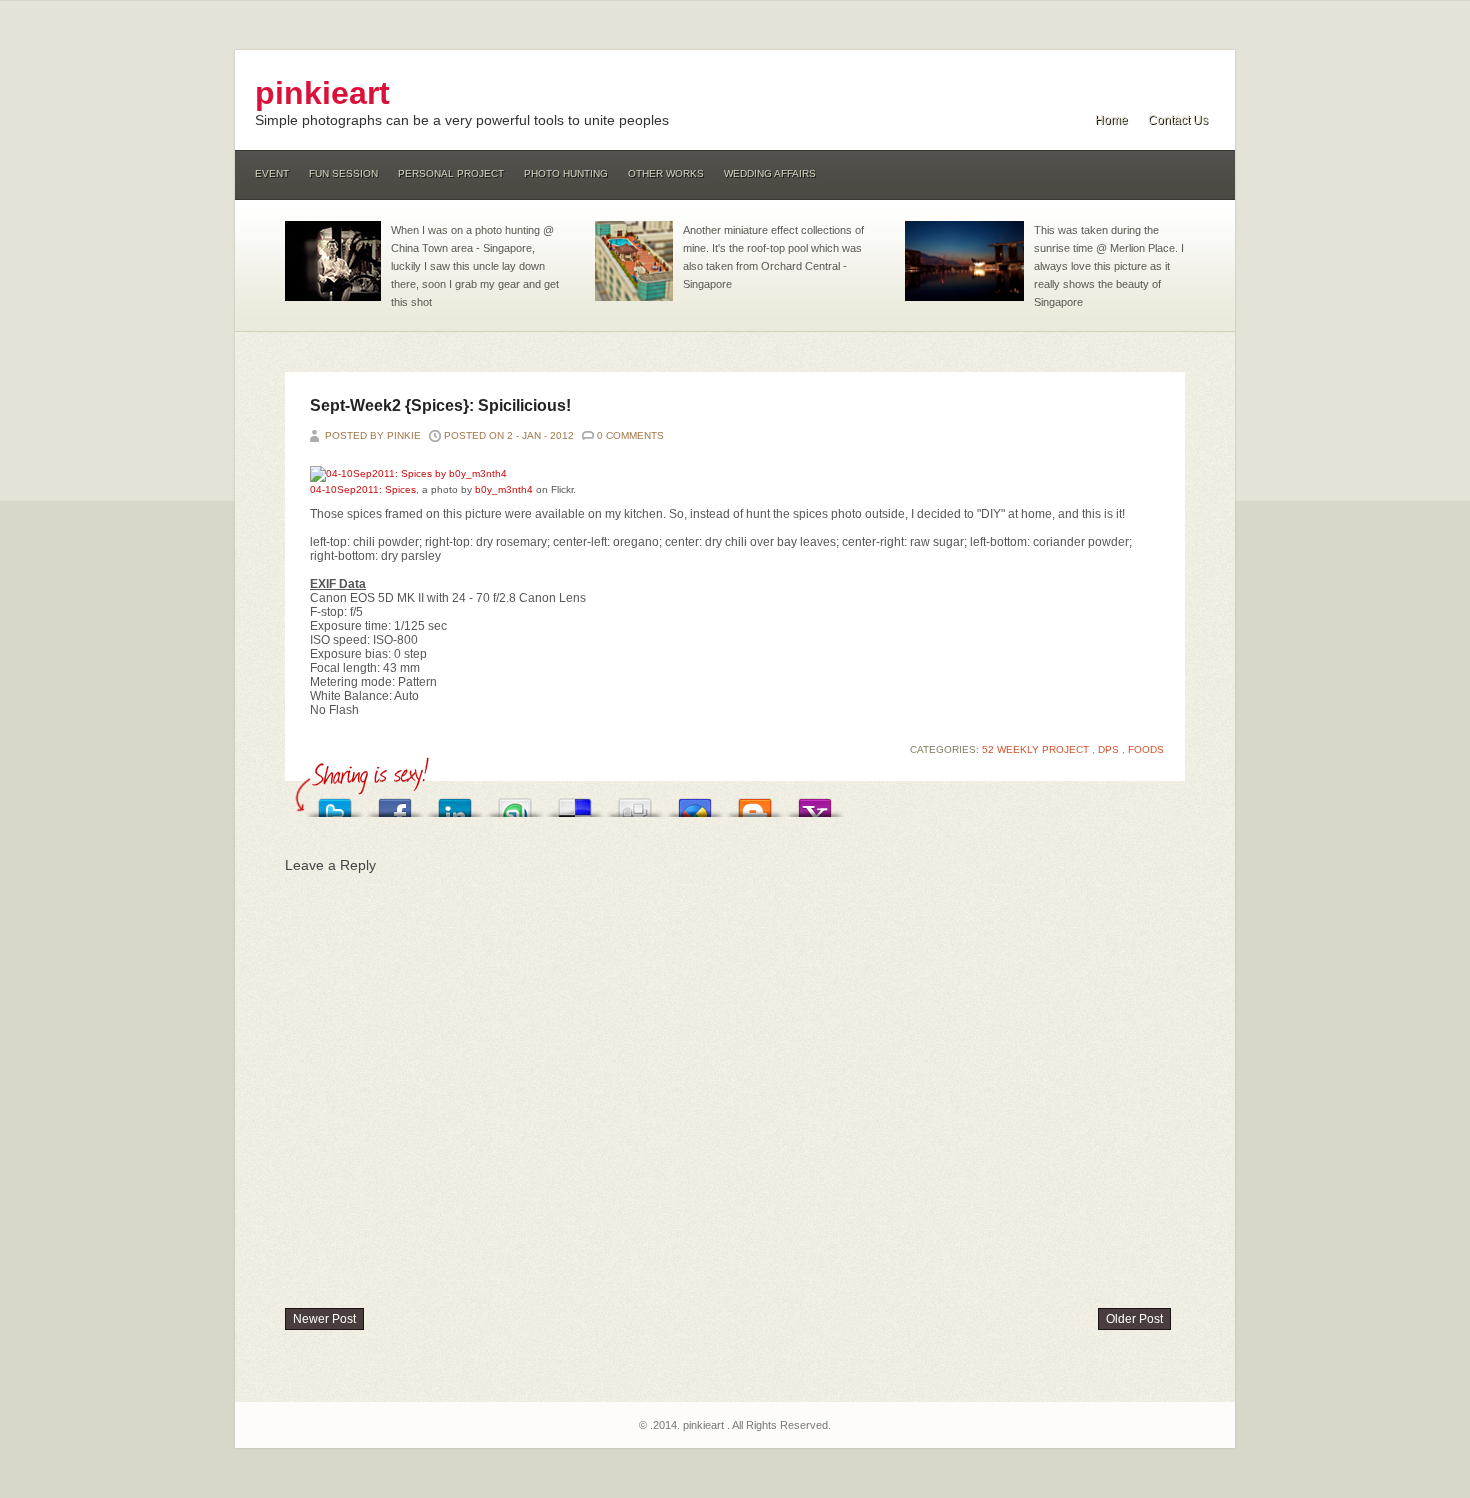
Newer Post (324, 1319)
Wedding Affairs (770, 173)
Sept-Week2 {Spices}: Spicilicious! (440, 405)
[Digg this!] (635, 802)
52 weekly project (1037, 749)
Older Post (1134, 1319)
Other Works (666, 173)
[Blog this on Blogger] (755, 802)
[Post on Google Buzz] (695, 802)
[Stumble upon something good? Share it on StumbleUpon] (515, 802)
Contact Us (1178, 120)
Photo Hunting (566, 173)
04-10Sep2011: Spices (363, 489)
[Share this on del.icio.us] (575, 802)
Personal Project (451, 173)
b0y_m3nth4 (504, 489)
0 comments (630, 435)
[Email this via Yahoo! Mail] (815, 802)
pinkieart (322, 93)
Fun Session (343, 173)
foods (1146, 749)
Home (1111, 120)
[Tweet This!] (335, 802)
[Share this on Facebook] (395, 802)
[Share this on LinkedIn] (455, 802)
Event (272, 173)
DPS (1110, 749)
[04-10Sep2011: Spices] (408, 473)
